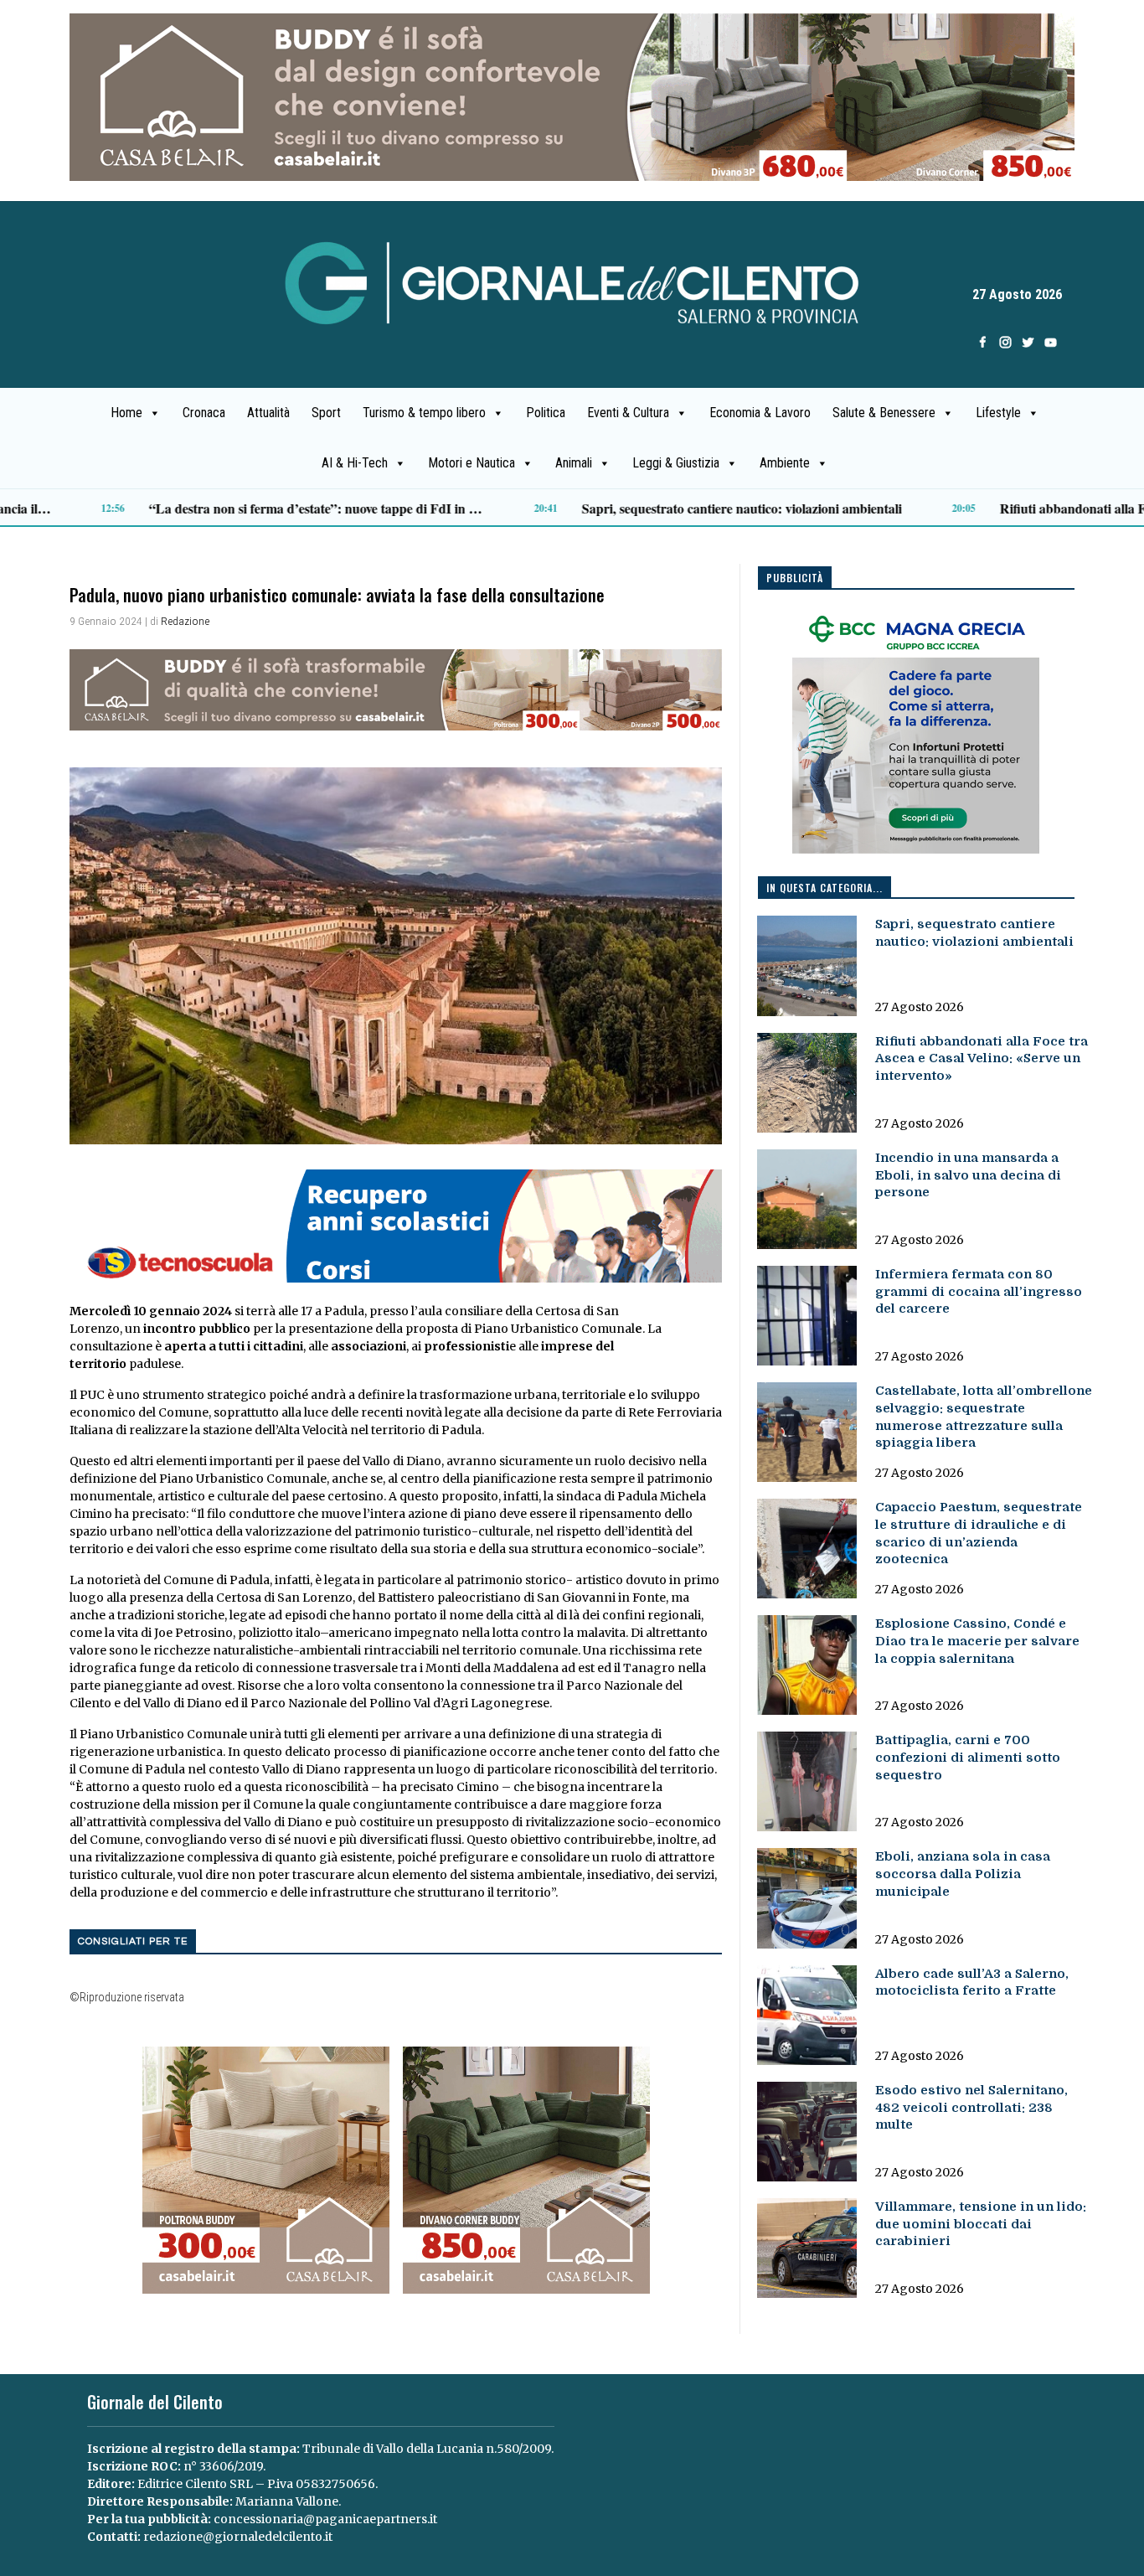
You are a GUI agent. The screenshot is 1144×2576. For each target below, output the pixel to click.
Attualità (268, 413)
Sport (326, 413)
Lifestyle (998, 413)
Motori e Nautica (472, 463)
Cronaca (204, 413)
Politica (546, 413)
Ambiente (785, 463)
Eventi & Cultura (628, 413)
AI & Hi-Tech (355, 463)
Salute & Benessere (884, 413)
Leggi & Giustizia (676, 463)
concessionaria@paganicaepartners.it (325, 2519)
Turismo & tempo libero (424, 413)
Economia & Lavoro (760, 413)
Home (126, 413)
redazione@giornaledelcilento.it (238, 2537)
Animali (574, 463)
